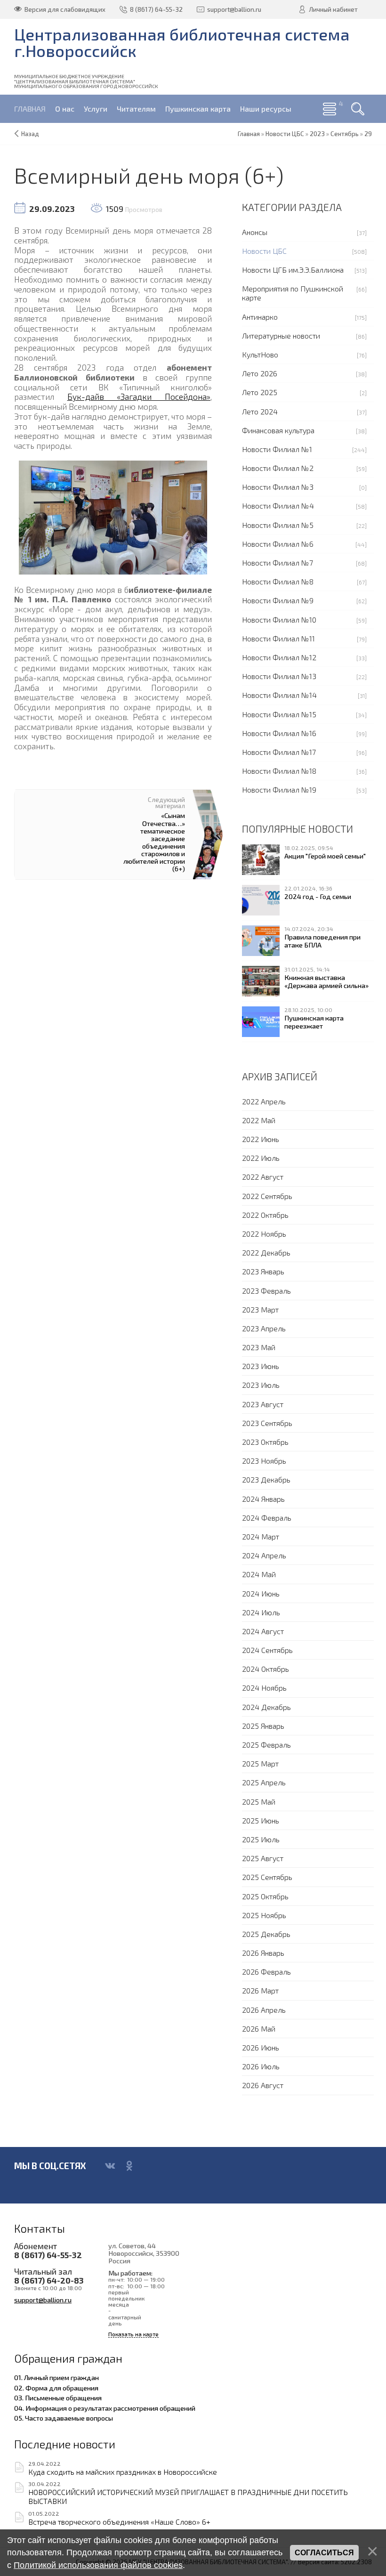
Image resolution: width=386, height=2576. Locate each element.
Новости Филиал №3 (278, 487)
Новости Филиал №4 (278, 506)
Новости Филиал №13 (279, 676)
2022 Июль (261, 1158)
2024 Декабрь (266, 1707)
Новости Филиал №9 (278, 600)
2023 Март (260, 1309)
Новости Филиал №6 (278, 544)
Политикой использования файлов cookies (98, 2565)
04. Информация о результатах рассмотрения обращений (105, 2408)
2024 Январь (263, 1499)
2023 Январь (263, 1271)
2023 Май (259, 1347)
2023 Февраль (266, 1291)
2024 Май (259, 1574)
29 (368, 134)
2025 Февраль (266, 1745)
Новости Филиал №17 (279, 752)
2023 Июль (261, 1385)
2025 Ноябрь (264, 1915)
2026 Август (263, 2085)
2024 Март (261, 1536)
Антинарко (260, 317)
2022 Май (259, 1120)
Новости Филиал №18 (279, 771)
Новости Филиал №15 (279, 714)
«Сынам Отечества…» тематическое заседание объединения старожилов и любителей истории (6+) (154, 842)
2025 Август (263, 1858)
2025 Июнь (261, 1820)
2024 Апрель (264, 1555)
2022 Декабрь (266, 1252)
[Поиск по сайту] (358, 109)
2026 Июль (261, 2066)
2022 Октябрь (265, 1215)
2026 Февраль (266, 1972)
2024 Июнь (261, 1593)
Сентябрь (345, 134)
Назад (30, 134)
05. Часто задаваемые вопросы (64, 2418)
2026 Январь (263, 1953)
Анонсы (255, 232)
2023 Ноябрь (264, 1461)
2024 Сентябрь (267, 1650)
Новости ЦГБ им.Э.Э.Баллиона (293, 270)
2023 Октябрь (265, 1442)
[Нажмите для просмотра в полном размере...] (113, 517)
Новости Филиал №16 (279, 733)
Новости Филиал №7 (277, 563)
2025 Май (259, 1802)
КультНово (260, 354)
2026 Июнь (261, 2047)
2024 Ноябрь (264, 1688)
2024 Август (263, 1631)
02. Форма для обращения (56, 2388)
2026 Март (260, 1990)
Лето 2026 (260, 373)
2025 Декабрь (266, 1934)
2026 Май (259, 2029)
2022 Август (263, 1177)
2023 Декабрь (266, 1479)
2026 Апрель (264, 2010)
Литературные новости (281, 336)
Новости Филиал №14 (279, 695)
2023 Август (263, 1404)
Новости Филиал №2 (278, 468)
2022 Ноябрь (264, 1234)
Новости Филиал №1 (277, 449)
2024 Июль (261, 1612)
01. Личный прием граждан (56, 2377)
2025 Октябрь (265, 1896)
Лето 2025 (260, 392)
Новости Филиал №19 (279, 790)
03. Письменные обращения (58, 2398)
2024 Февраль (267, 1518)
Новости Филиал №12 (279, 657)
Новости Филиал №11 (278, 638)
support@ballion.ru (43, 2300)
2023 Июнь (261, 1366)
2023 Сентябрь (267, 1423)
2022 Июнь (261, 1139)
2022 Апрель (264, 1101)
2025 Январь (263, 1726)
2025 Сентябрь (267, 1877)
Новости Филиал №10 (279, 620)
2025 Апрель (264, 1782)
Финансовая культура (278, 430)
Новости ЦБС (264, 251)
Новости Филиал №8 (278, 581)
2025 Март (260, 1763)
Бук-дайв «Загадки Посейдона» (139, 397)
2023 (317, 134)
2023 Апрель (264, 1328)
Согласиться (324, 2553)
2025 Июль (261, 1839)
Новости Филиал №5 (278, 525)
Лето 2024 (260, 411)
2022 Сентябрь (267, 1196)
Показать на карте (133, 2334)
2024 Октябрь (265, 1669)
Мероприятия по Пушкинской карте (293, 293)
